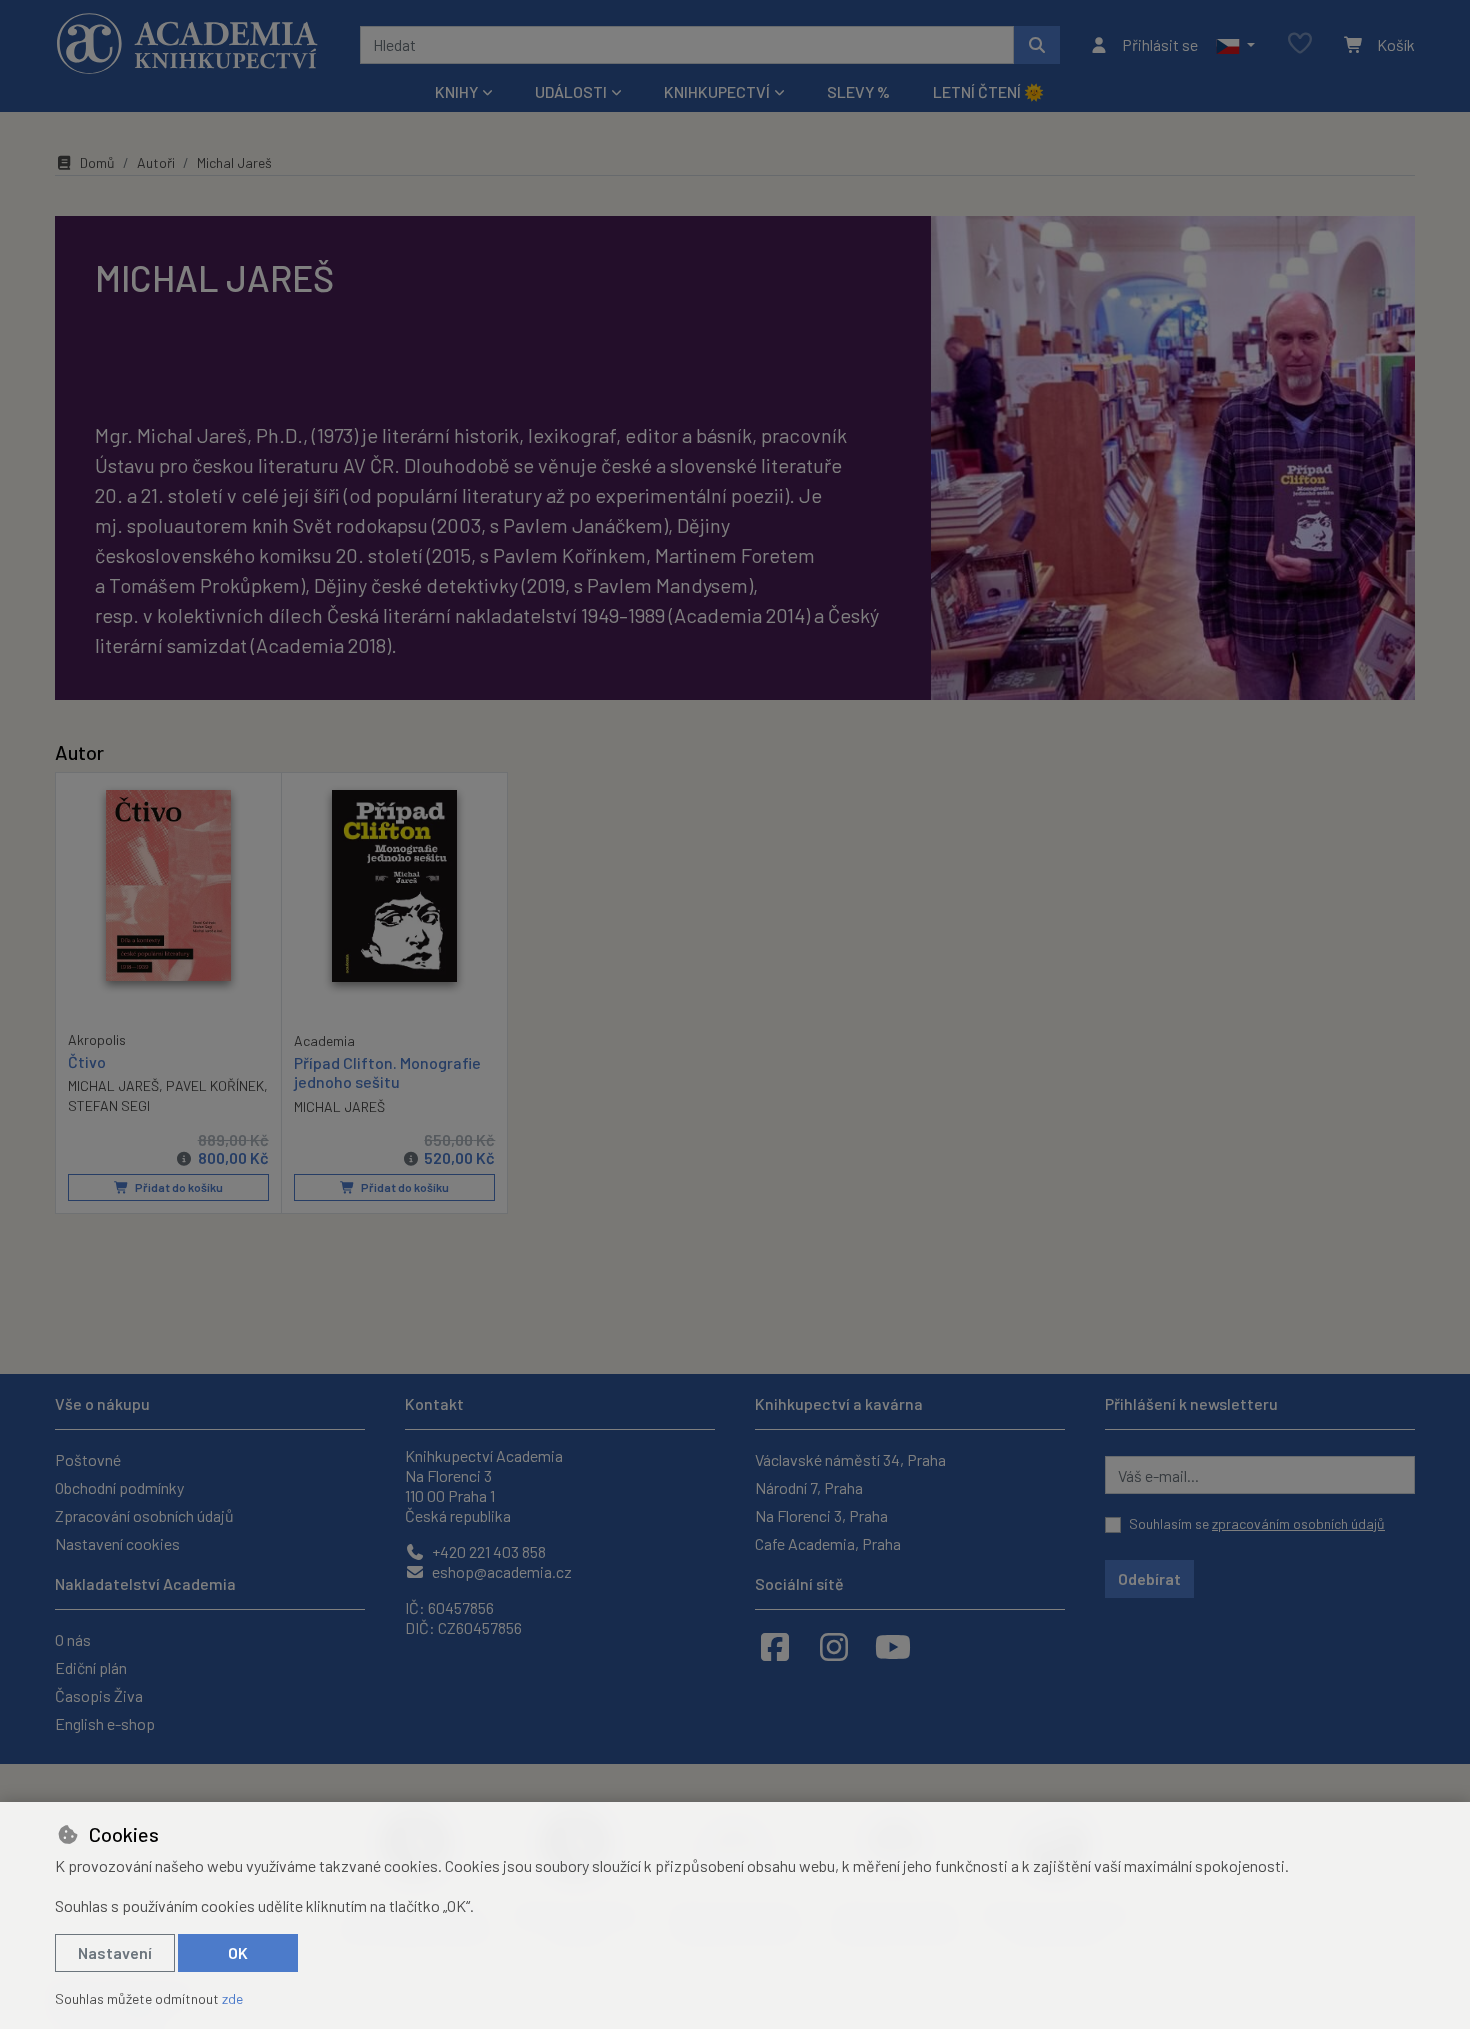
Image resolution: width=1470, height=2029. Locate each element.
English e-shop (105, 1723)
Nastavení (115, 1952)
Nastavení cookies (117, 1543)
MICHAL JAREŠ (113, 1085)
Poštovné (88, 1459)
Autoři (156, 162)
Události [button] (571, 91)
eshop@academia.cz (500, 1571)
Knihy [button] (456, 91)
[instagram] (834, 1646)
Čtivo (87, 1061)
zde (232, 1998)
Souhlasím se (1257, 1523)
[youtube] (893, 1646)
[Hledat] (1037, 45)
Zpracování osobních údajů (144, 1515)
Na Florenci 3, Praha (821, 1515)
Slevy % (858, 91)
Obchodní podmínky (119, 1487)
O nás (73, 1639)
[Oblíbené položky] (1300, 44)
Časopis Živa (99, 1695)
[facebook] (775, 1646)
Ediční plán (91, 1667)
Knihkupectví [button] (717, 91)
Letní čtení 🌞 (988, 91)
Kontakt (434, 1403)
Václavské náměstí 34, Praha (850, 1459)
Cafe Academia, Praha (828, 1543)
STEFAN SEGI (109, 1105)
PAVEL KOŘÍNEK (215, 1085)
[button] (1235, 45)
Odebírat (1149, 1578)
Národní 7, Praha (809, 1487)
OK (238, 1952)
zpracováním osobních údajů (1298, 1523)
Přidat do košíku (178, 1187)
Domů (97, 162)
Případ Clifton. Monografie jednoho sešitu (387, 1072)
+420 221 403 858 (487, 1551)
